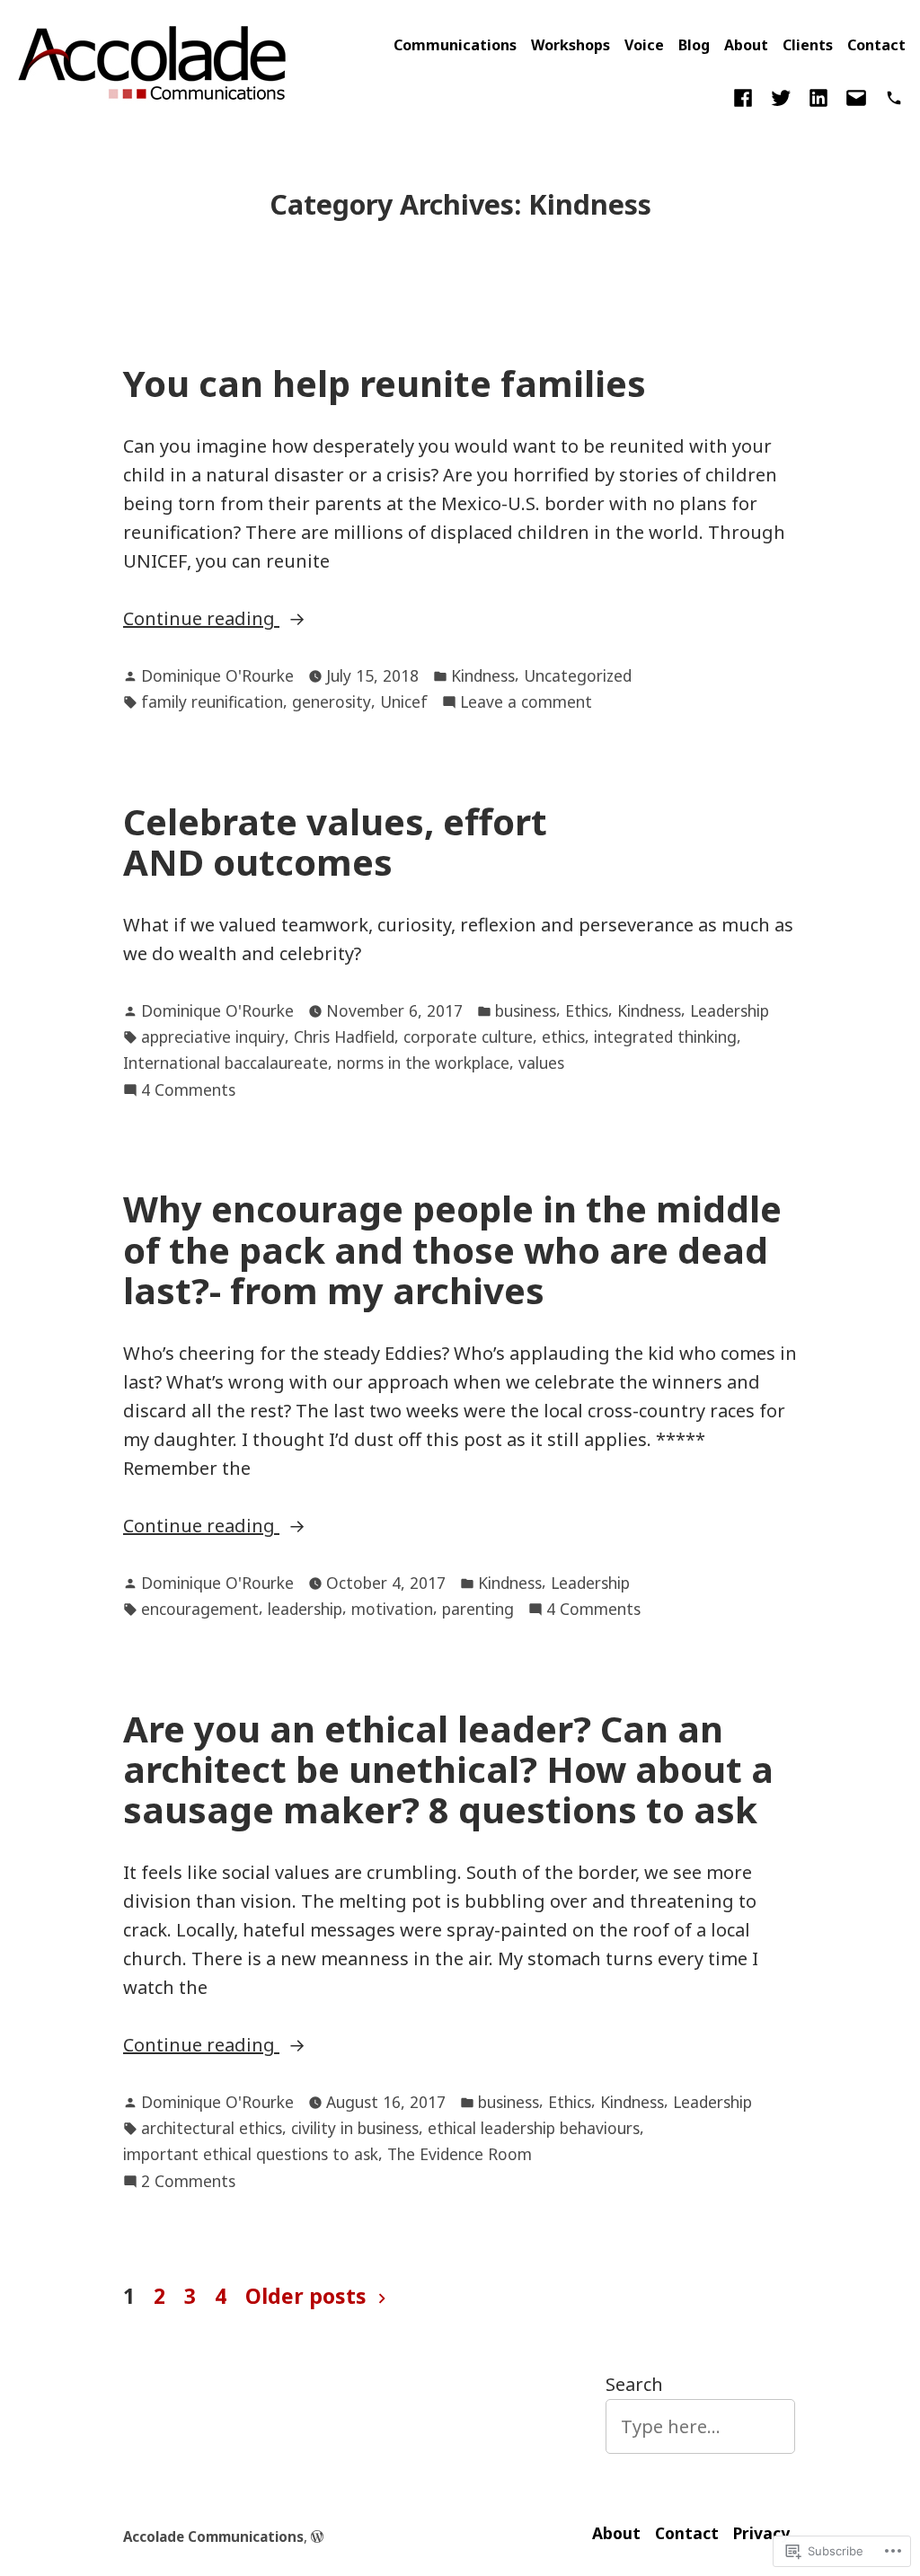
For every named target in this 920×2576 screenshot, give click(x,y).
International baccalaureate (226, 1063)
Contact (876, 45)
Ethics (587, 1010)
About (746, 45)
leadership (305, 1609)
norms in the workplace (423, 1063)
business (526, 1010)
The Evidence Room (460, 2154)
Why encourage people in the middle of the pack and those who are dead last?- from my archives (452, 1249)
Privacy (761, 2533)
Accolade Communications (213, 2536)
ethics (563, 1037)
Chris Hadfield (344, 1037)
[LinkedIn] (818, 96)
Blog (694, 45)
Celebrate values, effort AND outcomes (335, 842)
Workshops (571, 45)
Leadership (730, 1010)
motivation (392, 1609)
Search (634, 2384)
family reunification (212, 701)
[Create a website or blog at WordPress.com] (317, 2536)
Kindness (483, 675)
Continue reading (201, 619)
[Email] (856, 96)
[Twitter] (781, 96)
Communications (455, 45)
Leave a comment (526, 702)
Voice (644, 45)
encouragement (200, 1609)
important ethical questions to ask (251, 2154)
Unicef (404, 701)
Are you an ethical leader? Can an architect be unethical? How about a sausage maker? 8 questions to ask (448, 1769)
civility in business (355, 2128)
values (541, 1063)
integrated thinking (665, 1037)
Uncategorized (578, 675)
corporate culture (468, 1037)
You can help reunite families (385, 383)
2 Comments (188, 2182)
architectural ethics (212, 2128)
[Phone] (890, 96)
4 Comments (188, 1090)
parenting (478, 1609)
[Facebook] (747, 96)
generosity (332, 701)
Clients (808, 45)
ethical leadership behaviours (534, 2128)
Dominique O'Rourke (217, 675)
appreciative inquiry (213, 1037)
